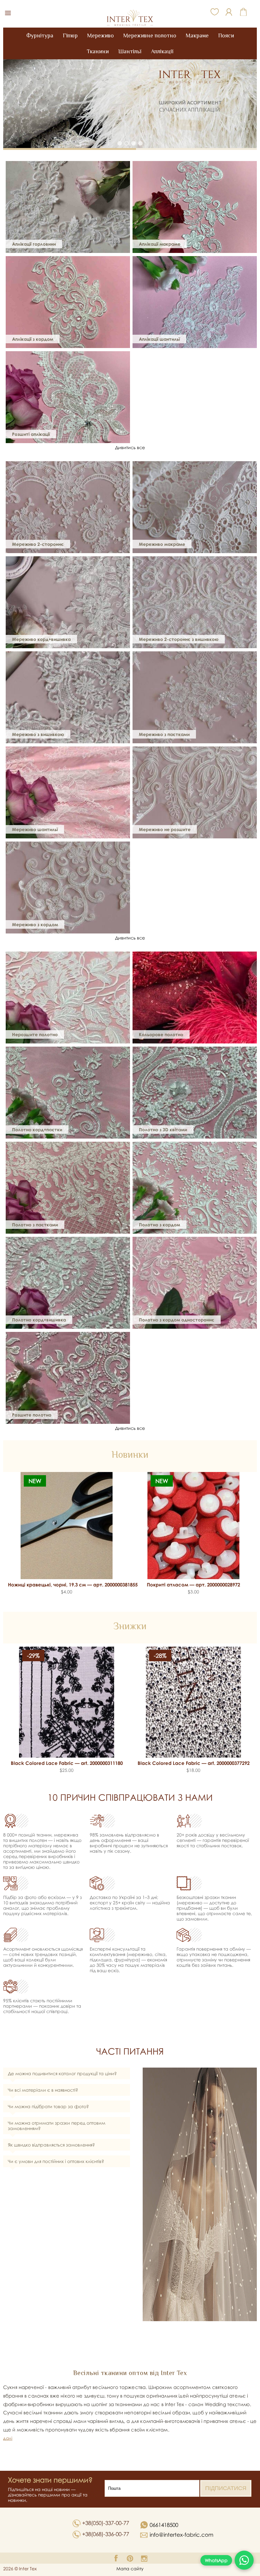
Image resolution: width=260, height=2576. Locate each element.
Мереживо (101, 36)
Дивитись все (130, 447)
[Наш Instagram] (144, 2558)
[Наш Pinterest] (130, 2558)
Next (249, 1527)
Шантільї (130, 51)
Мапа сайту (130, 2569)
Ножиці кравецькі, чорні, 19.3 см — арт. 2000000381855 (67, 1585)
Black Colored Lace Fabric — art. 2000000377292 (194, 1763)
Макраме (197, 36)
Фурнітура (40, 36)
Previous (11, 1527)
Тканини (98, 51)
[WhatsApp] (244, 2560)
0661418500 (163, 2525)
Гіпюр (70, 36)
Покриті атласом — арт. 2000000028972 (193, 1585)
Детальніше (196, 107)
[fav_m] (215, 11)
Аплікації (162, 51)
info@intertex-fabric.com (182, 2535)
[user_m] (229, 12)
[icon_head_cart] (243, 12)
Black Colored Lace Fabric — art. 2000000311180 (67, 1763)
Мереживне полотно (150, 36)
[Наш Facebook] (116, 2558)
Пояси (226, 36)
